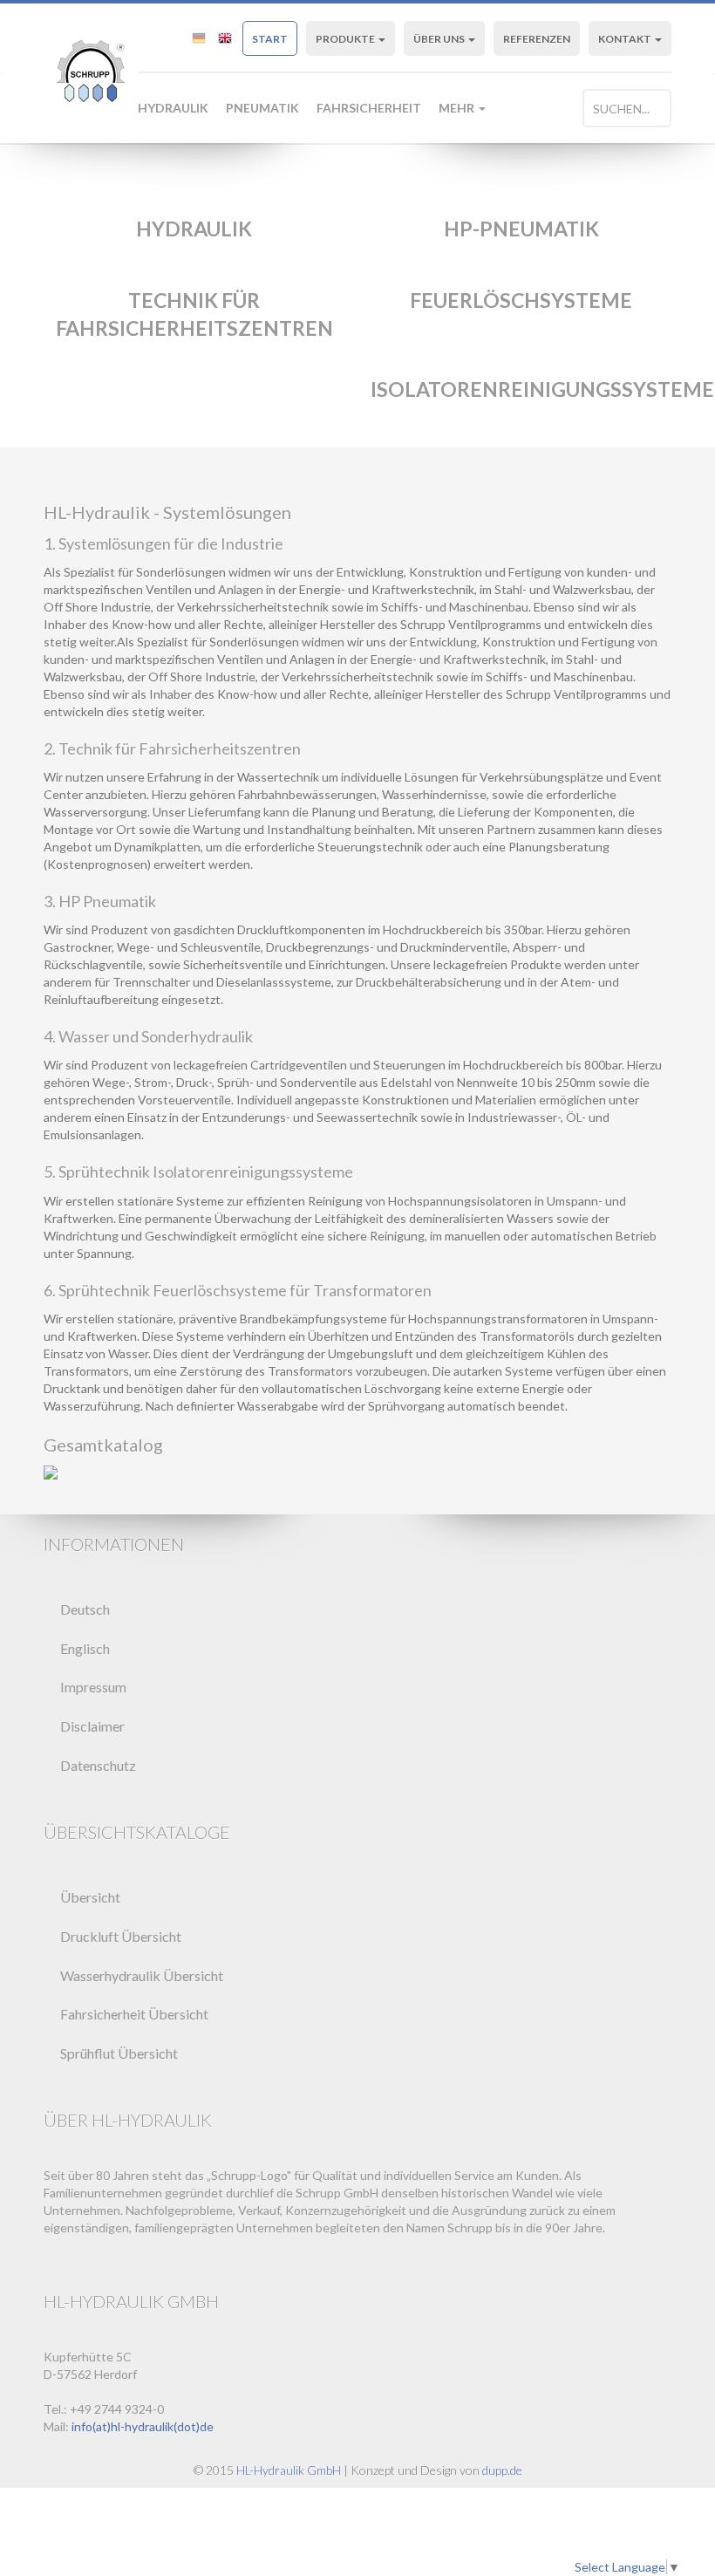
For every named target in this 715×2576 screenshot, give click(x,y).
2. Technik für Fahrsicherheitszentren (172, 748)
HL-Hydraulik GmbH (289, 2470)
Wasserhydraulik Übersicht (142, 1975)
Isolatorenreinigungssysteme (542, 389)
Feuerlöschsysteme (521, 300)
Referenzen (537, 39)
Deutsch (85, 1609)
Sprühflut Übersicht (119, 2053)
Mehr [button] (458, 108)
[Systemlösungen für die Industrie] (357, 1472)
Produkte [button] (346, 39)
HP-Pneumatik (521, 229)
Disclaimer (92, 1726)
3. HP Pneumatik (100, 901)
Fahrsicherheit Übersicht (134, 2014)
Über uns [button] (440, 39)
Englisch (85, 1648)
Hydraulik (173, 108)
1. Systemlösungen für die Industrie (163, 543)
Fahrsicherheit (369, 108)
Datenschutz (98, 1765)
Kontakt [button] (626, 39)
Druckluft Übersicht (121, 1936)
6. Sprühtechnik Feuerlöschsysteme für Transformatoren (238, 1290)
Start (270, 39)
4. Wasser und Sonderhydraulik (148, 1036)
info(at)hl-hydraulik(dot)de (143, 2426)
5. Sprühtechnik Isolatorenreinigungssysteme (198, 1172)
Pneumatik (262, 108)
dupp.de (502, 2470)
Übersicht (90, 1897)
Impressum (93, 1687)
